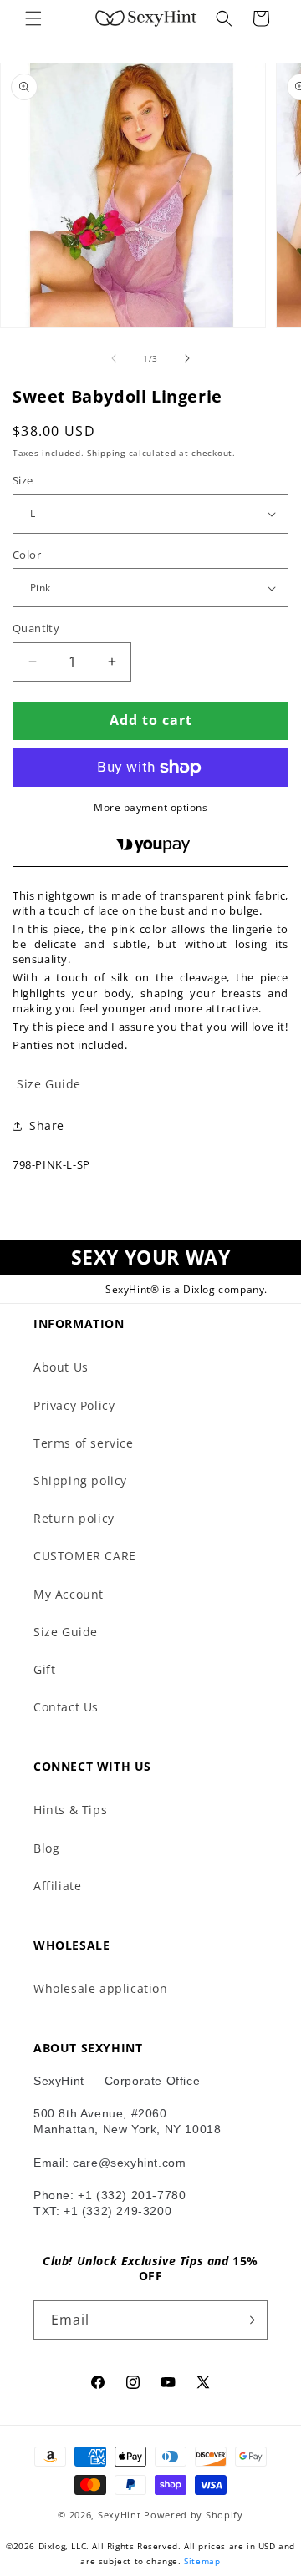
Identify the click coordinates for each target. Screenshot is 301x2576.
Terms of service (84, 1443)
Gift (44, 1669)
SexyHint (120, 2515)
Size (23, 480)
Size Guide (66, 1632)
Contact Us (66, 1707)
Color (27, 555)
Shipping (106, 453)
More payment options (150, 807)
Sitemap (202, 2561)
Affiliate (57, 1886)
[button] (33, 18)
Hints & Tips (70, 1810)
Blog (46, 1848)
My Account (69, 1594)
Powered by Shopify (194, 2515)
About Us (61, 1367)
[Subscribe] (248, 2320)
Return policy (74, 1518)
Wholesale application (101, 1988)
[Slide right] (187, 358)
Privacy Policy (74, 1405)
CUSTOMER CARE (85, 1556)
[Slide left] (114, 358)
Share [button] (47, 1126)
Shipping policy (80, 1481)
